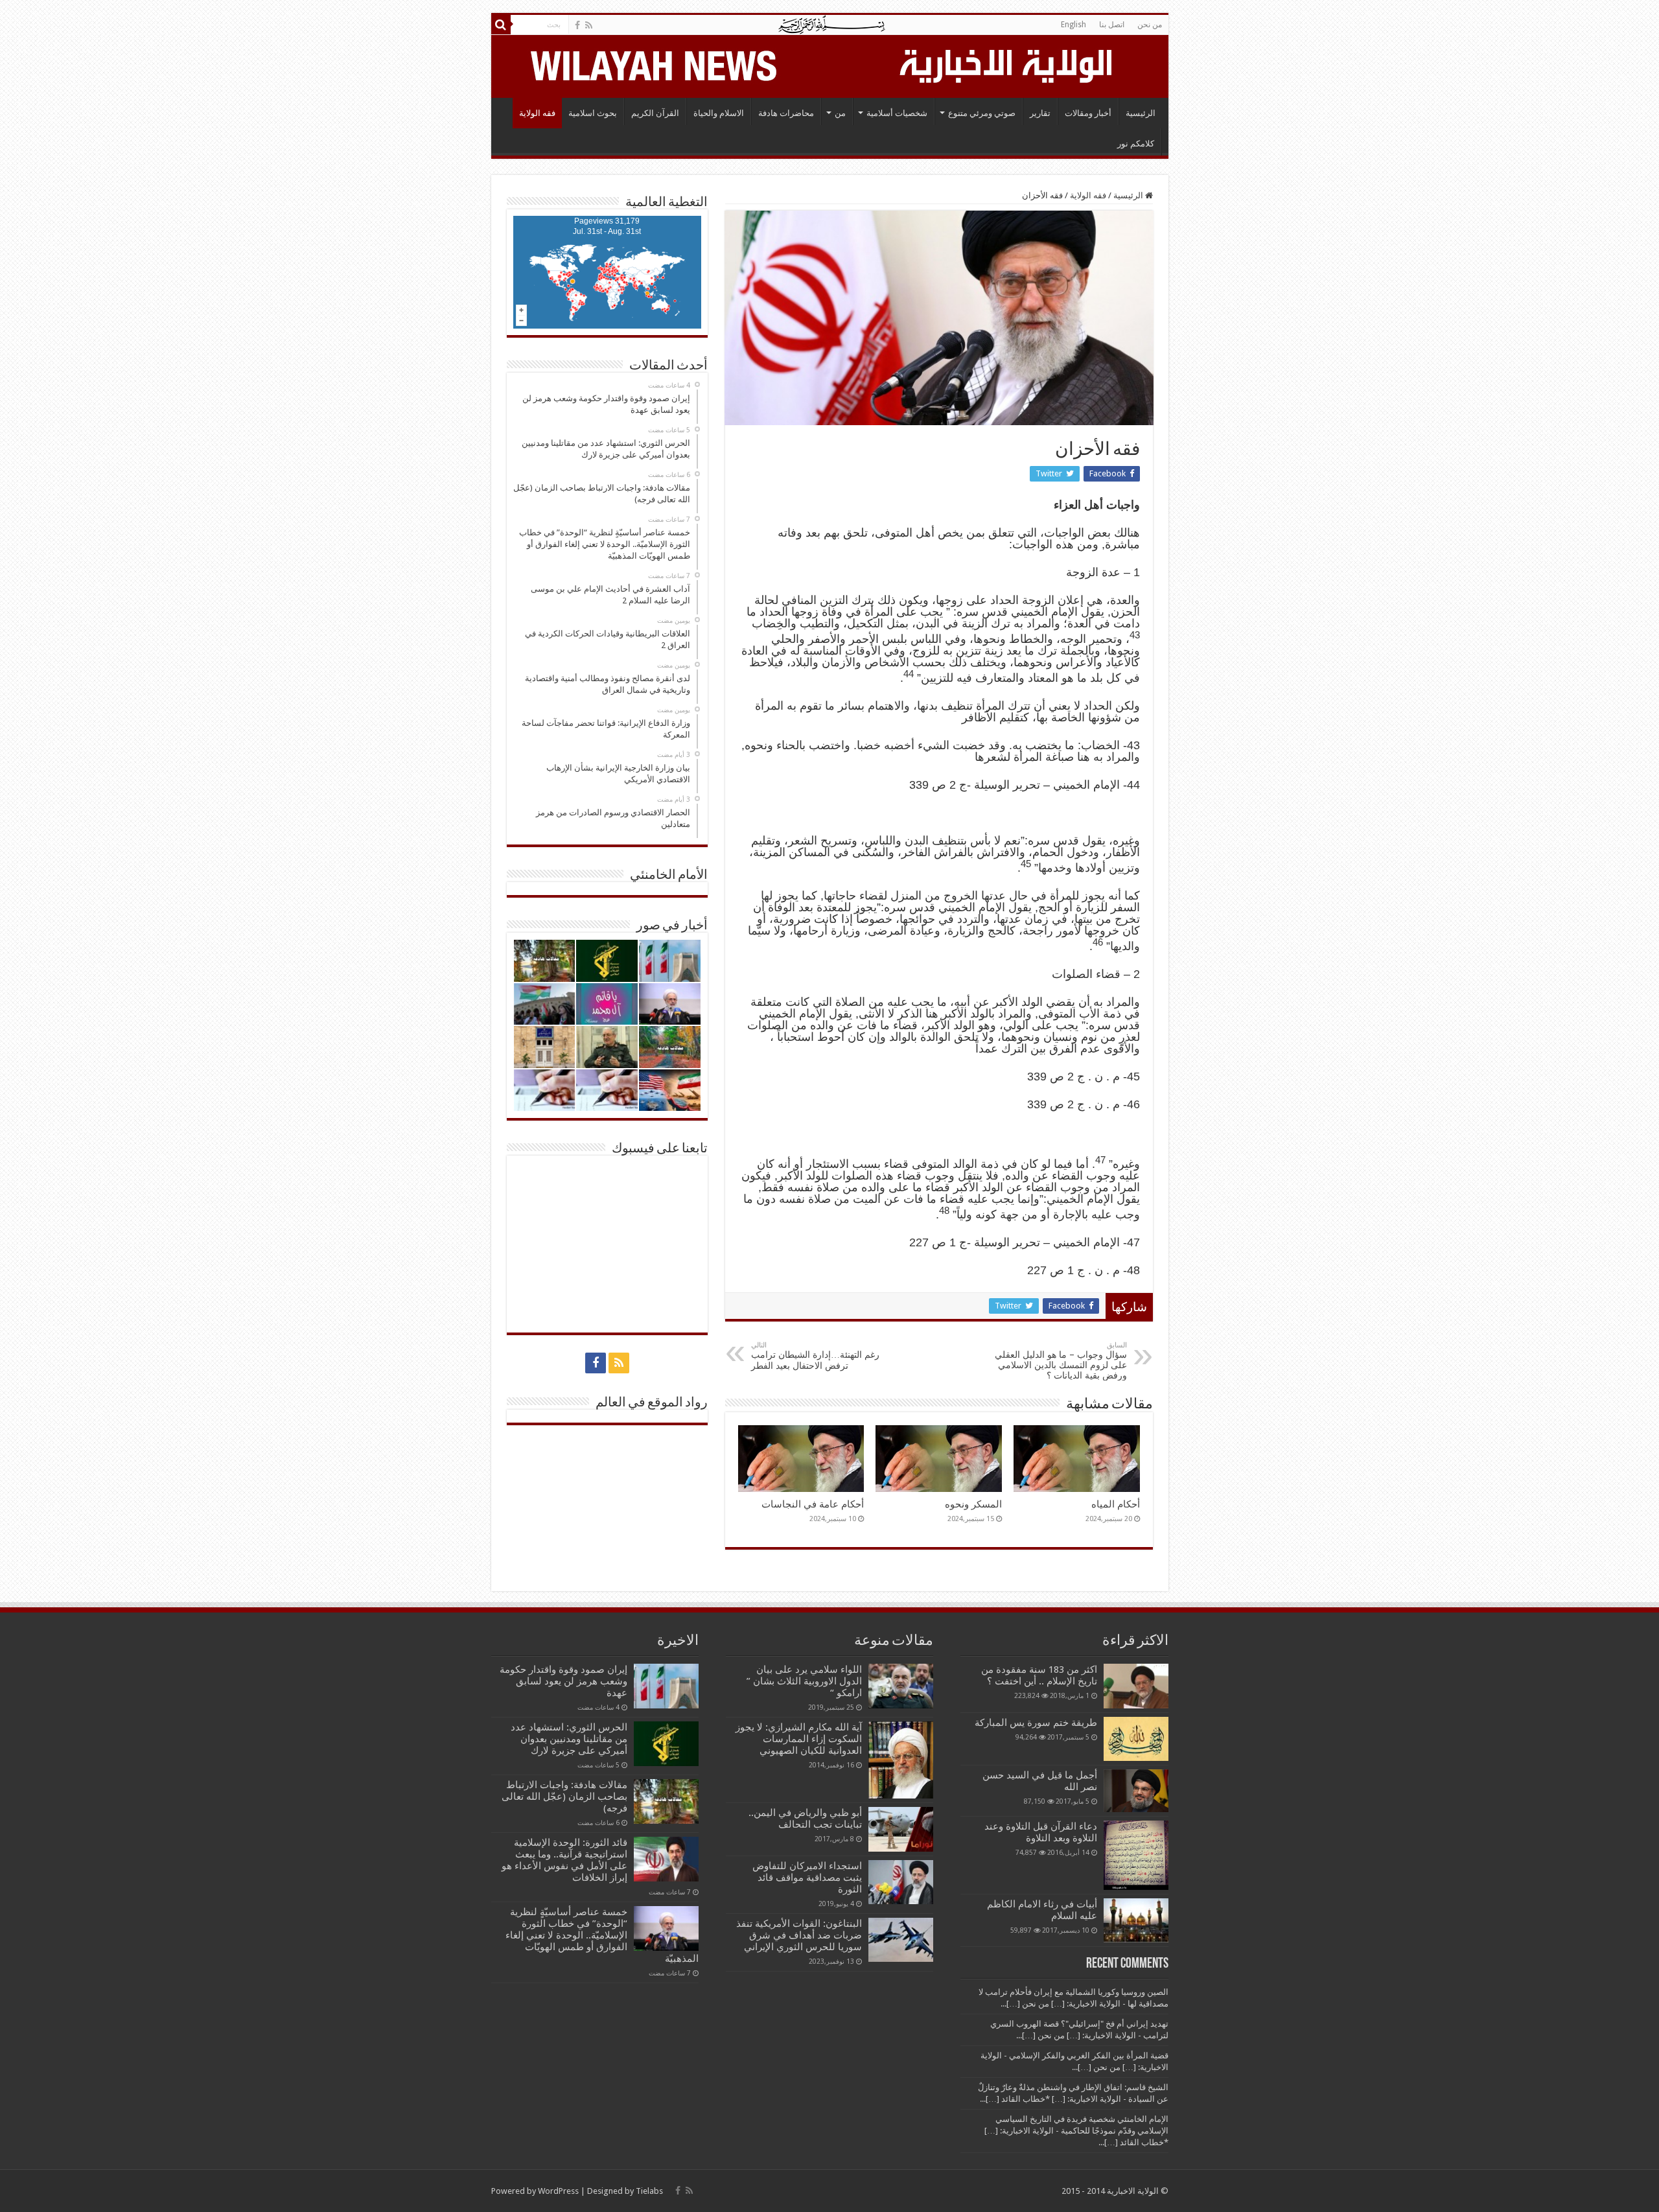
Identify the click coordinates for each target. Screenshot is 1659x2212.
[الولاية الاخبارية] (1007, 64)
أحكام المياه (1116, 1504)
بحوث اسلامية (593, 113)
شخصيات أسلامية (897, 113)
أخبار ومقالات (1088, 113)
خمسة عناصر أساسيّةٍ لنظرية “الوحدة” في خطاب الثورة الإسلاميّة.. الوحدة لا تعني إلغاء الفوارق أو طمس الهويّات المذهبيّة (602, 1935)
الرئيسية (1141, 113)
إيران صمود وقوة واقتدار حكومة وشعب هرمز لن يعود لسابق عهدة (563, 1681)
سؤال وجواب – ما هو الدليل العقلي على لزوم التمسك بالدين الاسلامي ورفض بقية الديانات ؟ (1061, 1361)
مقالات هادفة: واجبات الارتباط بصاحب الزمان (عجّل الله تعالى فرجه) (564, 1797)
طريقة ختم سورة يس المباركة (1036, 1723)
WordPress (558, 2191)
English (1073, 25)
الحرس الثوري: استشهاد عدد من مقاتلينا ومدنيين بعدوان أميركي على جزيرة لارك (569, 1739)
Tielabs (649, 2191)
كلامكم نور (1136, 144)
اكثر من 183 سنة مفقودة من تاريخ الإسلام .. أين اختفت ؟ (1039, 1675)
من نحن (1150, 25)
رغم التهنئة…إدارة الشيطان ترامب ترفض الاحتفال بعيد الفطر (815, 1356)
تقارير (1040, 113)
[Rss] (589, 25)
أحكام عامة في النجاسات (813, 1504)
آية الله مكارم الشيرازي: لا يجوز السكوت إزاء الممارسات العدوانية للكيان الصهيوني (799, 1739)
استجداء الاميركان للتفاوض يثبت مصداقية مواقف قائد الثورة (807, 1878)
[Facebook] (577, 25)
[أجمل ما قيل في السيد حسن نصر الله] (1136, 1791)
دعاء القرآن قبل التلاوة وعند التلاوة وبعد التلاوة (1041, 1832)
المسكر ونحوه (973, 1504)
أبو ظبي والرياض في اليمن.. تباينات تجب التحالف (805, 1819)
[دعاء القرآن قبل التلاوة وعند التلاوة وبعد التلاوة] (1136, 1855)
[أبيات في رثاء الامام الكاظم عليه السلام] (1136, 1920)
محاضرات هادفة (786, 113)
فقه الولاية (537, 113)
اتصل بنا (1112, 25)
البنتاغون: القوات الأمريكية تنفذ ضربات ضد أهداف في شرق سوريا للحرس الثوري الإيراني (799, 1935)
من (840, 113)
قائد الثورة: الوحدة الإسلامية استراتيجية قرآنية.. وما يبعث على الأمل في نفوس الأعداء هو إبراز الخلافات (564, 1860)
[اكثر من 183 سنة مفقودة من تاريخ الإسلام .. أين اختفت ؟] (1136, 1686)
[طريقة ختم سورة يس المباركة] (1136, 1739)
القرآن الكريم (655, 113)
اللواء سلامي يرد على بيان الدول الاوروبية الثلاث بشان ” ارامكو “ (804, 1681)
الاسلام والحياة (719, 113)
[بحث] (501, 25)
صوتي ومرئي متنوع (982, 113)
